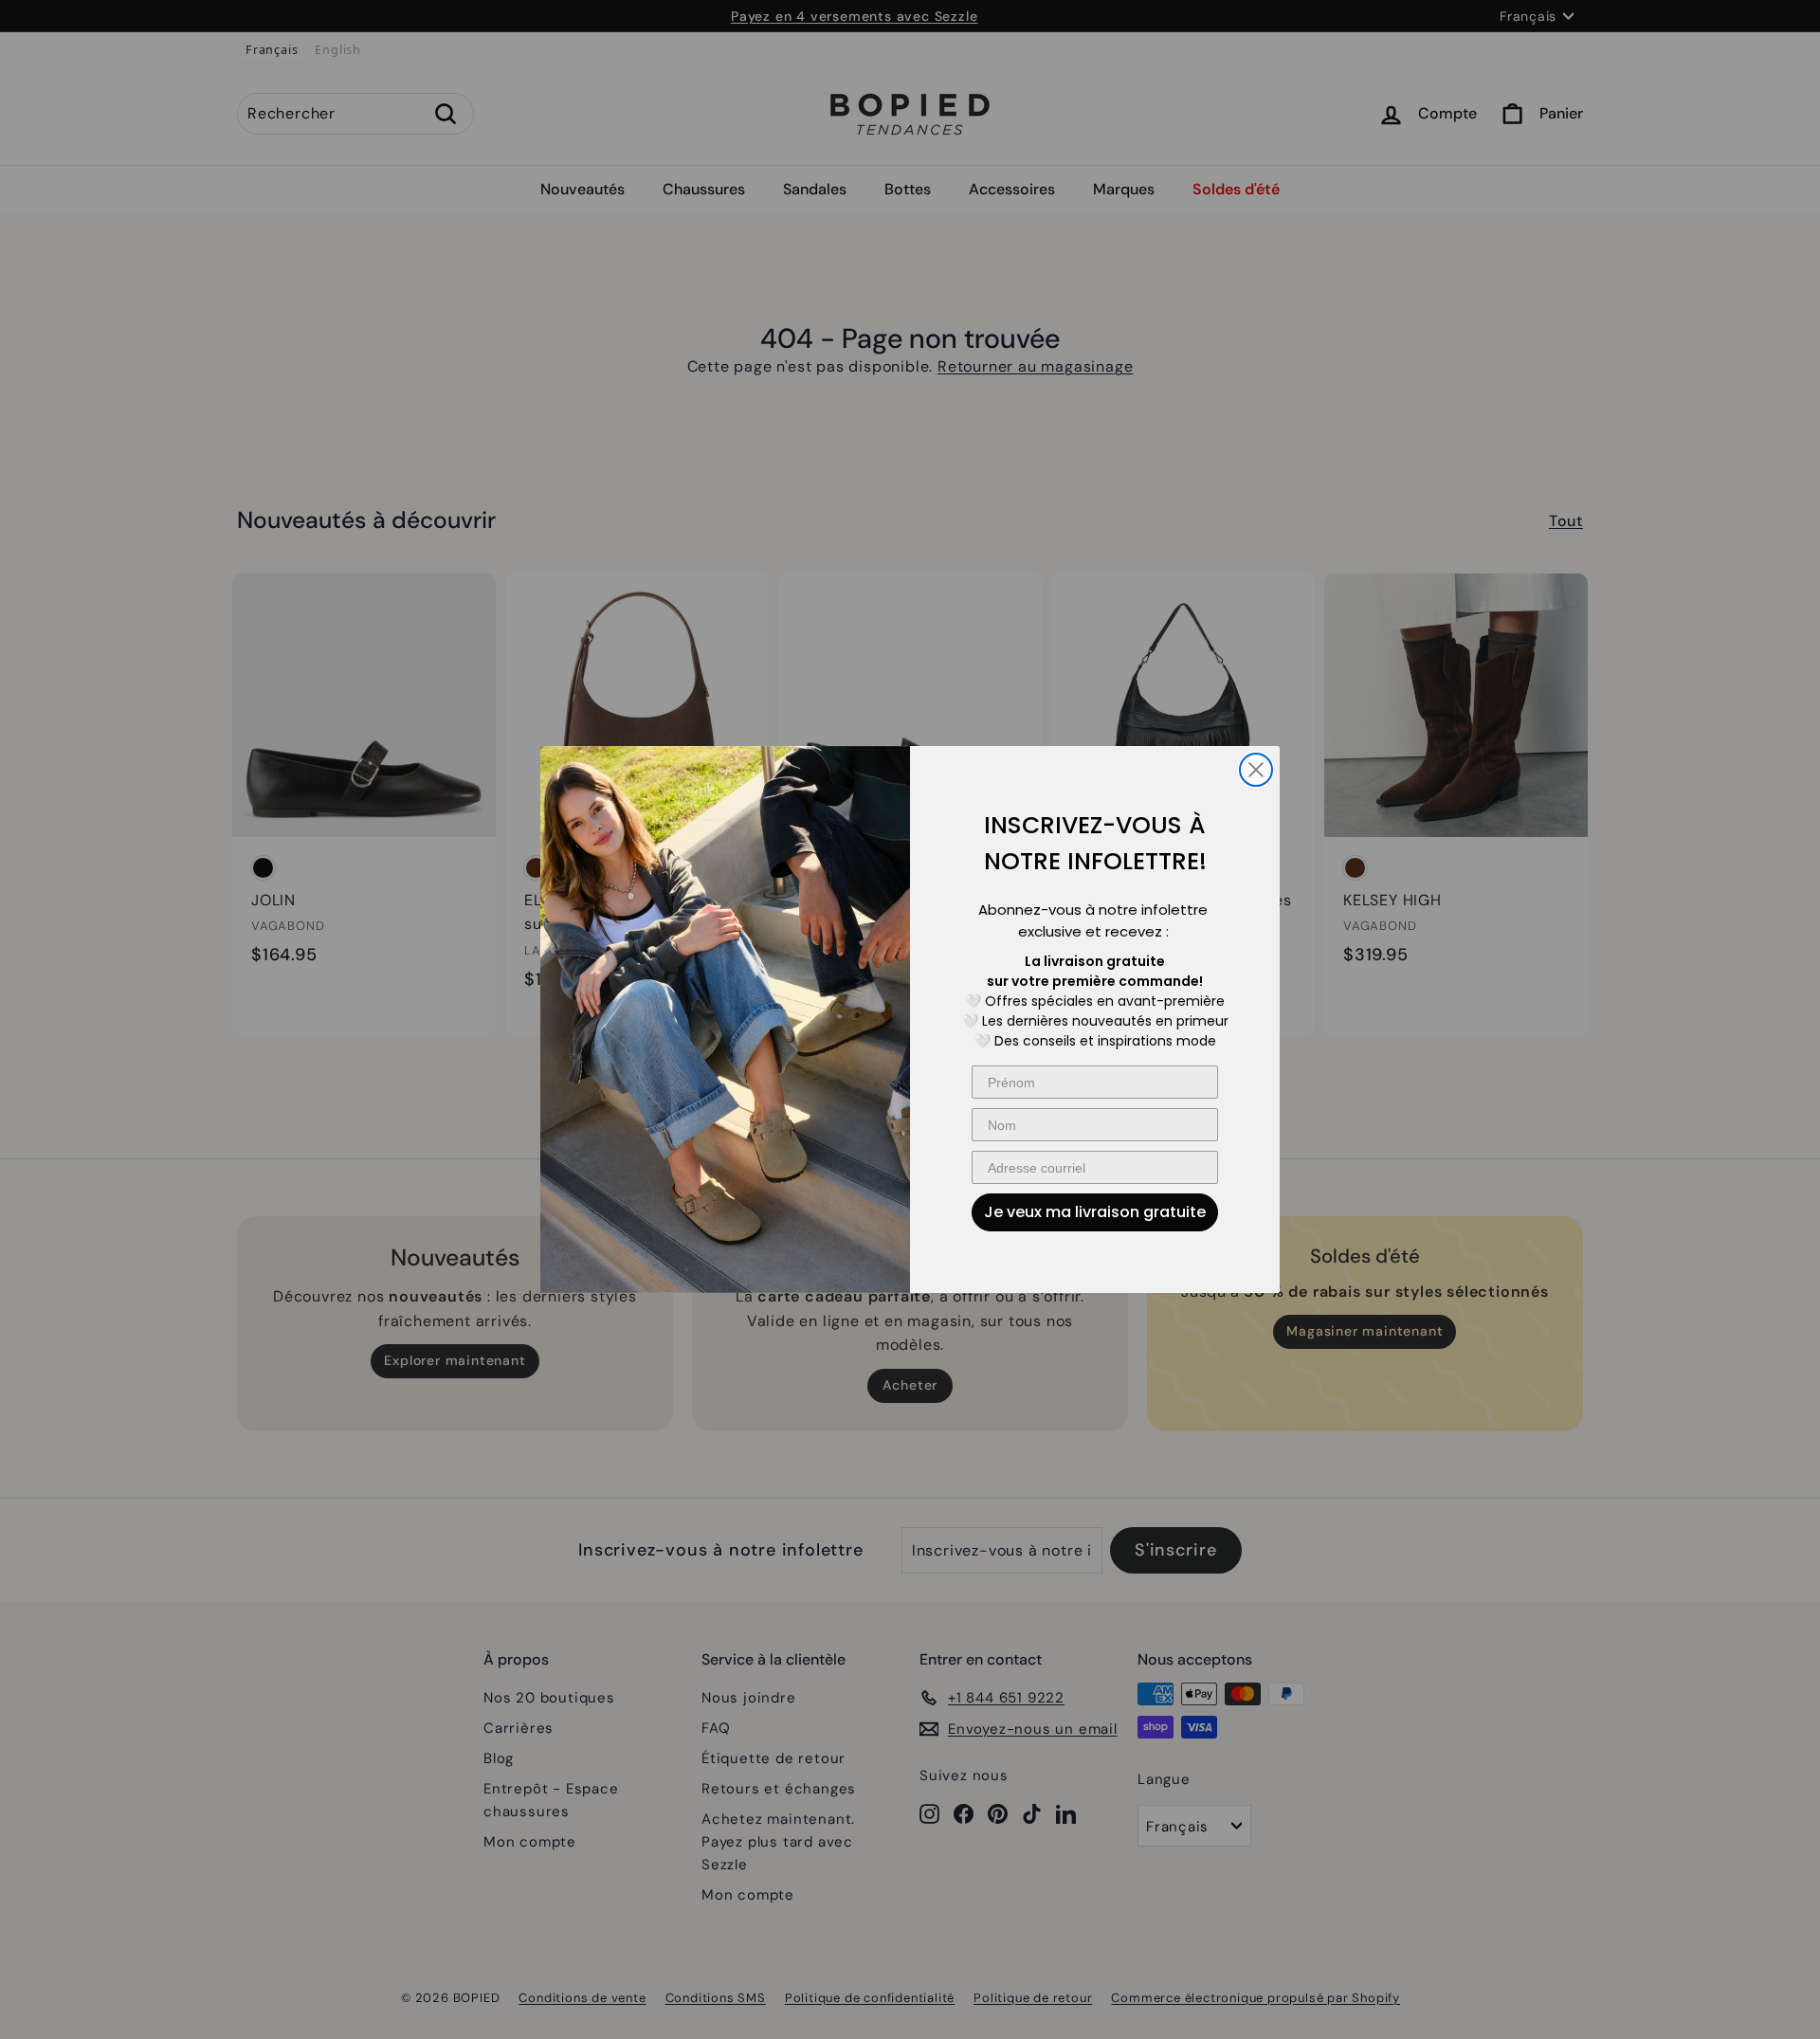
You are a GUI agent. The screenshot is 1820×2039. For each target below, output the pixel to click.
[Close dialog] (1256, 770)
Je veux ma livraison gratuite (1095, 1212)
